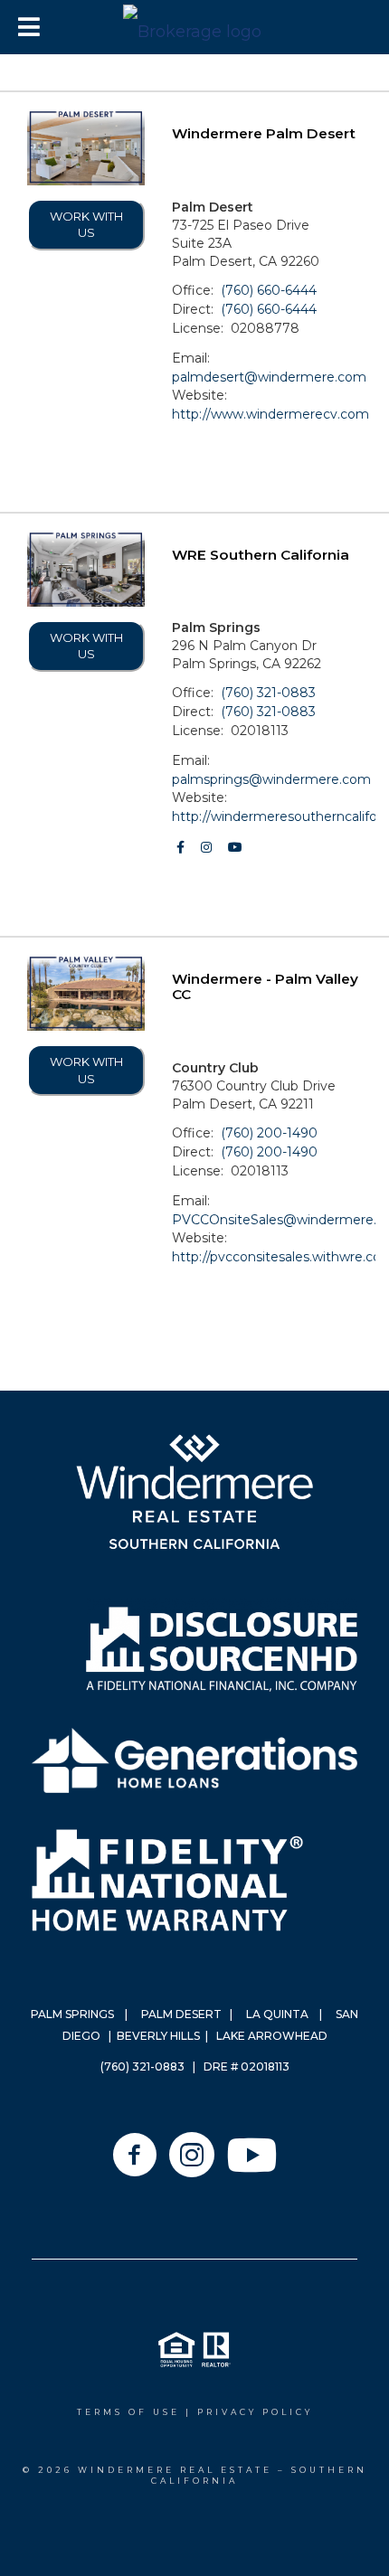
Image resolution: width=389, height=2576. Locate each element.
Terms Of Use (128, 2412)
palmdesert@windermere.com (269, 377)
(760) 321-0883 (268, 693)
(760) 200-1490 (269, 1133)
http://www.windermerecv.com (270, 414)
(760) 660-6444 (269, 290)
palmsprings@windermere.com (271, 779)
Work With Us (86, 225)
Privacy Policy (255, 2412)
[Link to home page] (194, 27)
